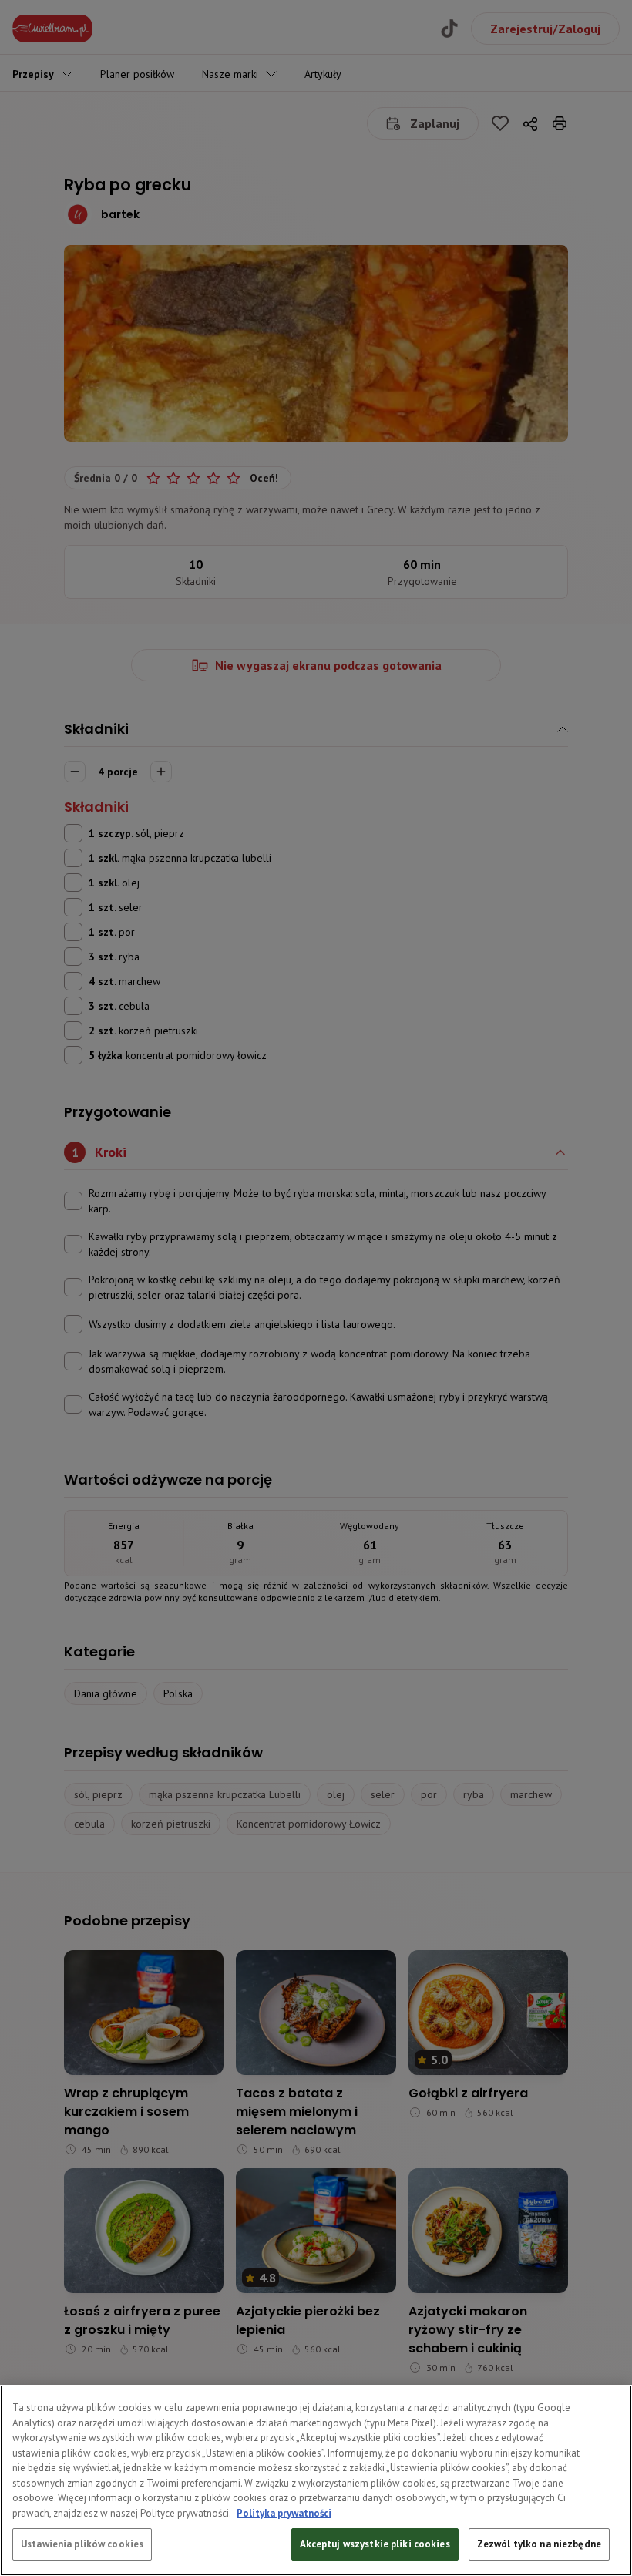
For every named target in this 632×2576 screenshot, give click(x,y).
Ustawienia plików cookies (82, 2544)
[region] (316, 2480)
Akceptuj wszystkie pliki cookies (375, 2544)
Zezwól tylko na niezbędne (539, 2544)
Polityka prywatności (284, 2513)
